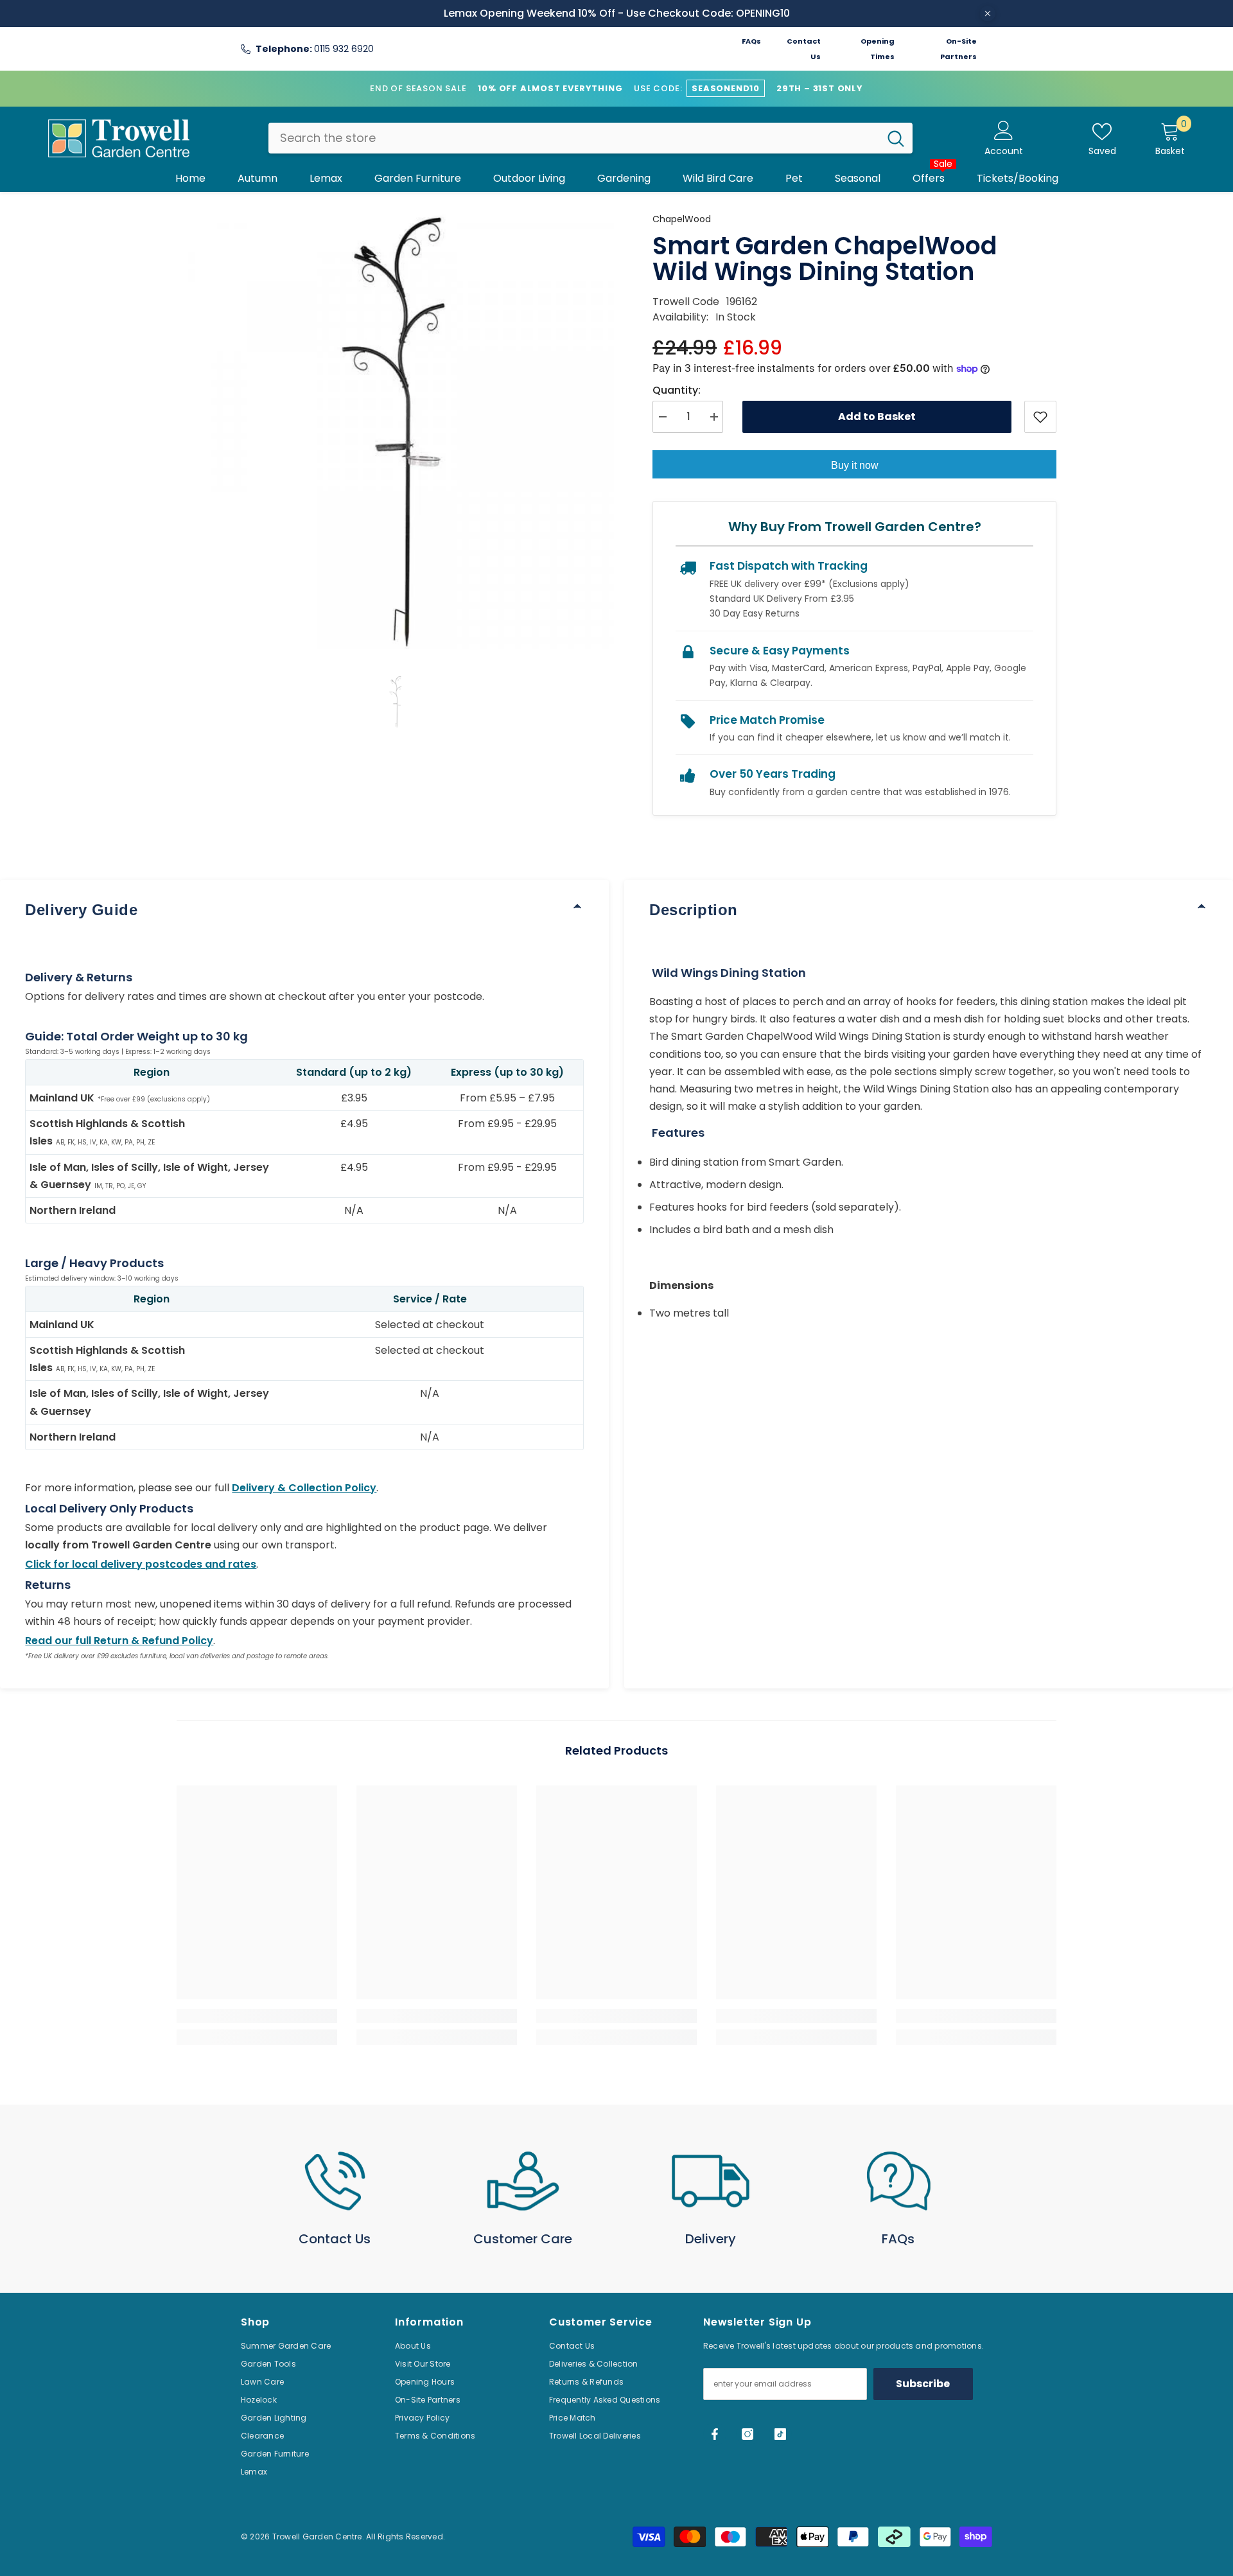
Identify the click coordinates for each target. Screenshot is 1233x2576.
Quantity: (677, 390)
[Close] (988, 13)
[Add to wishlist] (1040, 417)
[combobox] (574, 138)
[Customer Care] (523, 2181)
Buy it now (855, 465)
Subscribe (923, 2384)
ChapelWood (682, 219)
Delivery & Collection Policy (304, 1488)
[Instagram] (748, 2434)
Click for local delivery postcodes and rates (141, 1564)
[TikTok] (780, 2434)
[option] (396, 430)
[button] (396, 702)
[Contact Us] (335, 2181)
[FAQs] (899, 2181)
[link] (257, 2016)
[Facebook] (715, 2434)
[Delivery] (711, 2181)
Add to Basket (877, 416)
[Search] (590, 138)
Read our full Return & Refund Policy (119, 1641)
